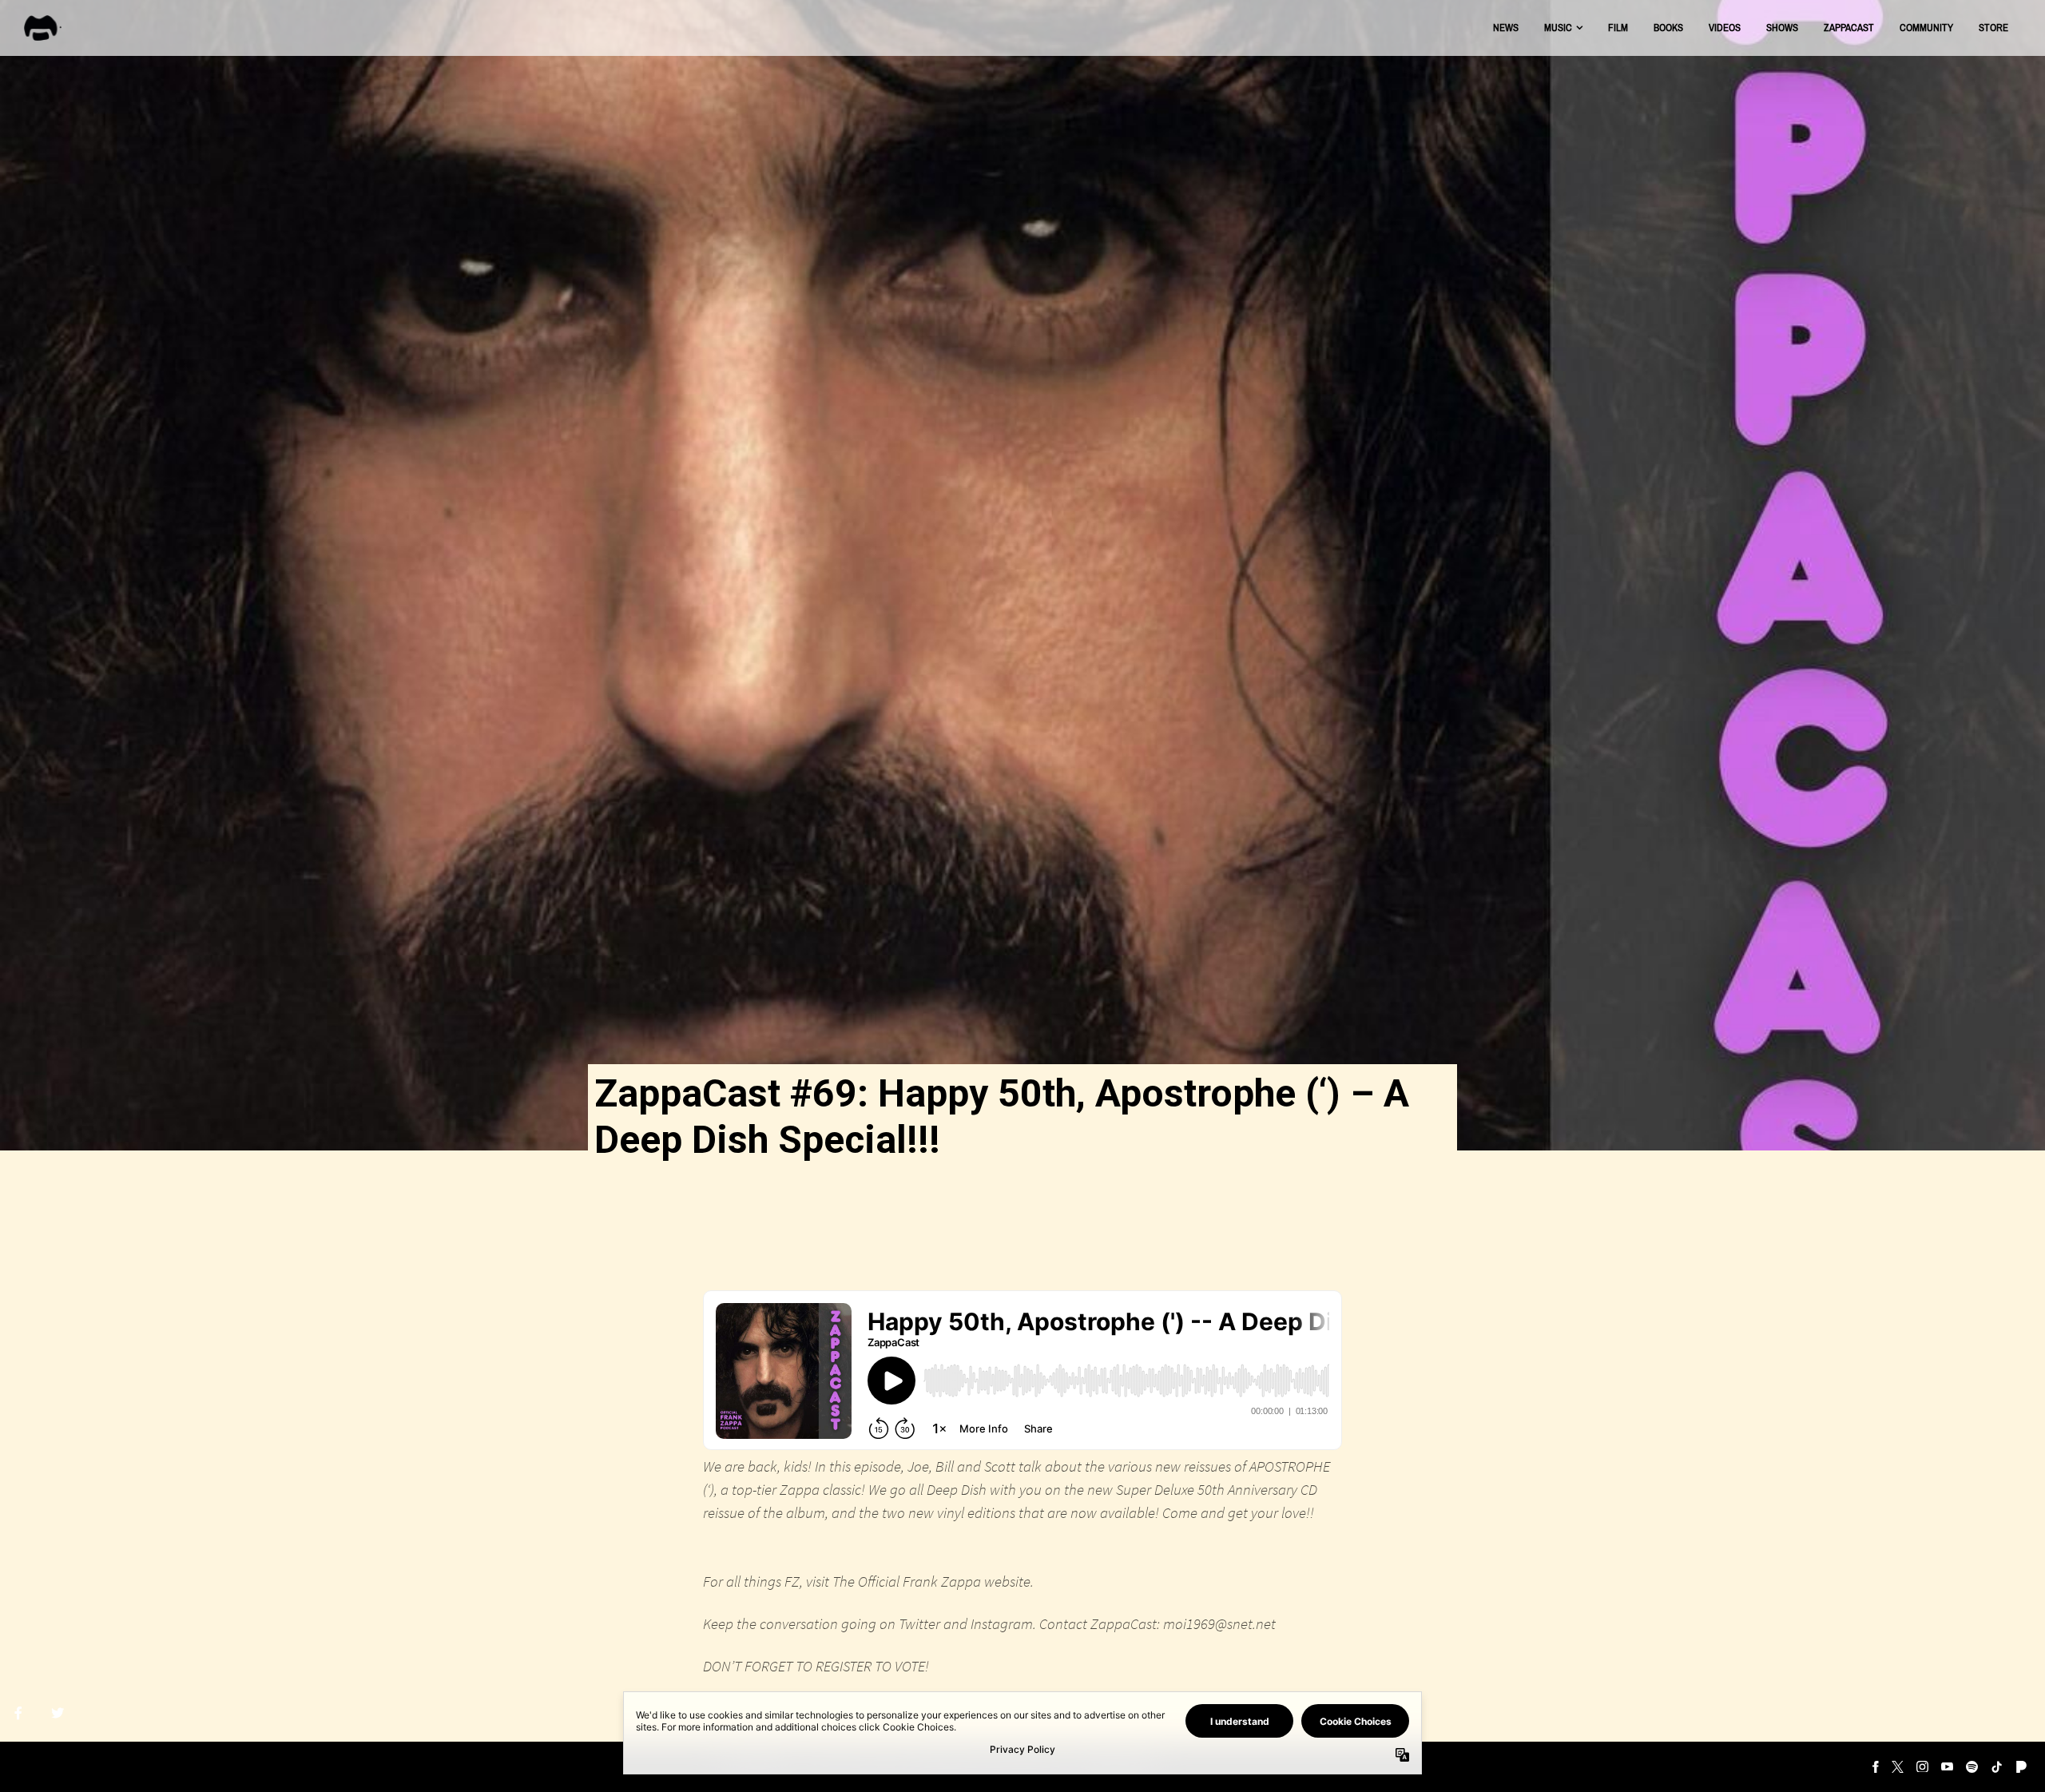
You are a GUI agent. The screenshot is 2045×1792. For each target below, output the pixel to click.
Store (1993, 28)
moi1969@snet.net (1219, 1623)
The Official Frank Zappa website (931, 1581)
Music (1558, 28)
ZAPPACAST (1849, 28)
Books (1668, 28)
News (1506, 28)
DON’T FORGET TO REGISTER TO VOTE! (816, 1666)
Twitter (919, 1623)
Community (1926, 28)
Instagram (1002, 1623)
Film (1618, 28)
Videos (1725, 28)
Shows (1782, 28)
